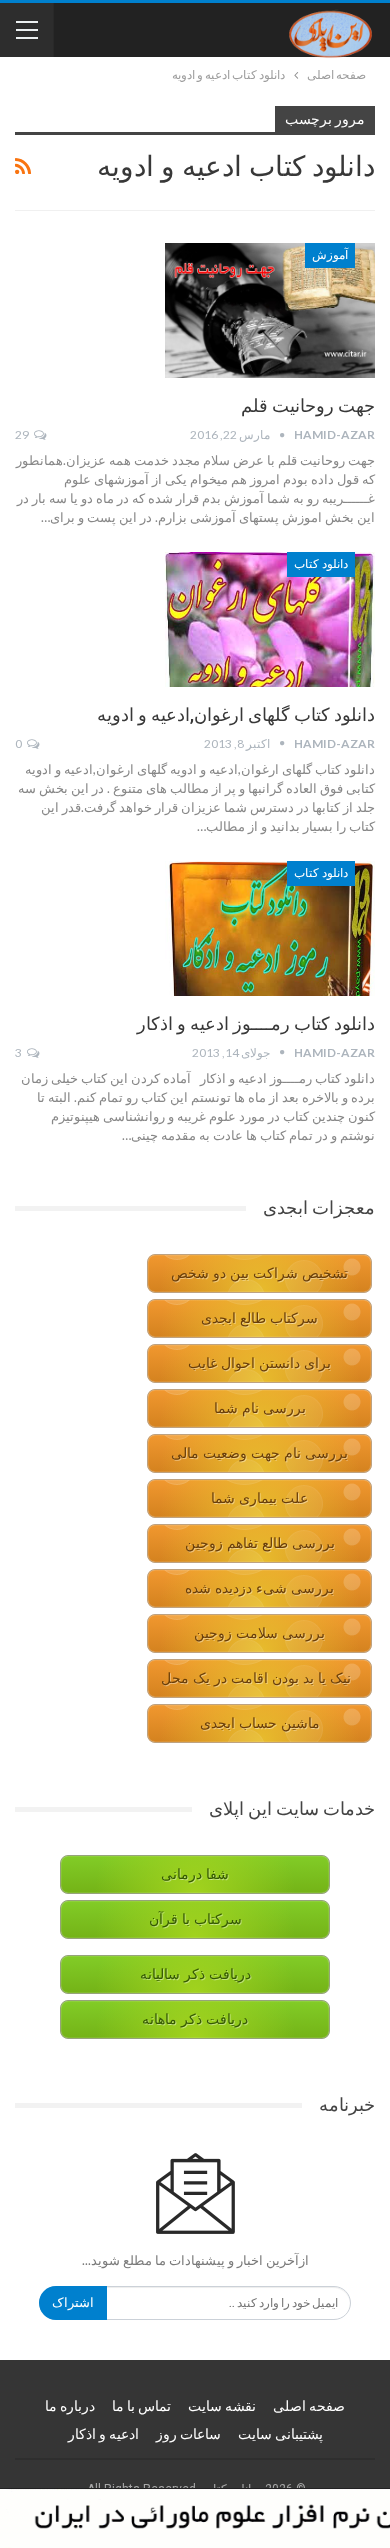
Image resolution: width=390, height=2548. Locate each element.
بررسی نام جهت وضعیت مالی (259, 1453)
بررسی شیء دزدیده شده (259, 1588)
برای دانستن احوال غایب (259, 1363)
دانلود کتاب (321, 564)
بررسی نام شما (260, 1408)
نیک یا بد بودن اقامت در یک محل (256, 1678)
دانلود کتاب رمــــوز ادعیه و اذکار (256, 1023)
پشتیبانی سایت (280, 2434)
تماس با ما (141, 2406)
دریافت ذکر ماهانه (195, 2019)
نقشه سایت (222, 2406)
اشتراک (73, 2302)
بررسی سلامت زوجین (259, 1633)
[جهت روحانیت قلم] (270, 310)
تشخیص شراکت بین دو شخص (259, 1273)
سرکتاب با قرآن (195, 1919)
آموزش (330, 255)
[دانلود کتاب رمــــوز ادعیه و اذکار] (270, 928)
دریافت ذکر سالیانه (195, 1974)
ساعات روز (188, 2434)
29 (23, 434)
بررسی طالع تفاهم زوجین (260, 1543)
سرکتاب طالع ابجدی (259, 1318)
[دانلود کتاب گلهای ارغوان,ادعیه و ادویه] (270, 619)
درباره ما (70, 2406)
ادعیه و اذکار (103, 2434)
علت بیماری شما (259, 1498)
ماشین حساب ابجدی (260, 1723)
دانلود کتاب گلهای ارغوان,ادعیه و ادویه (236, 714)
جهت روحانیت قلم (308, 405)
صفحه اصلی (309, 2406)
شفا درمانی (195, 1874)
